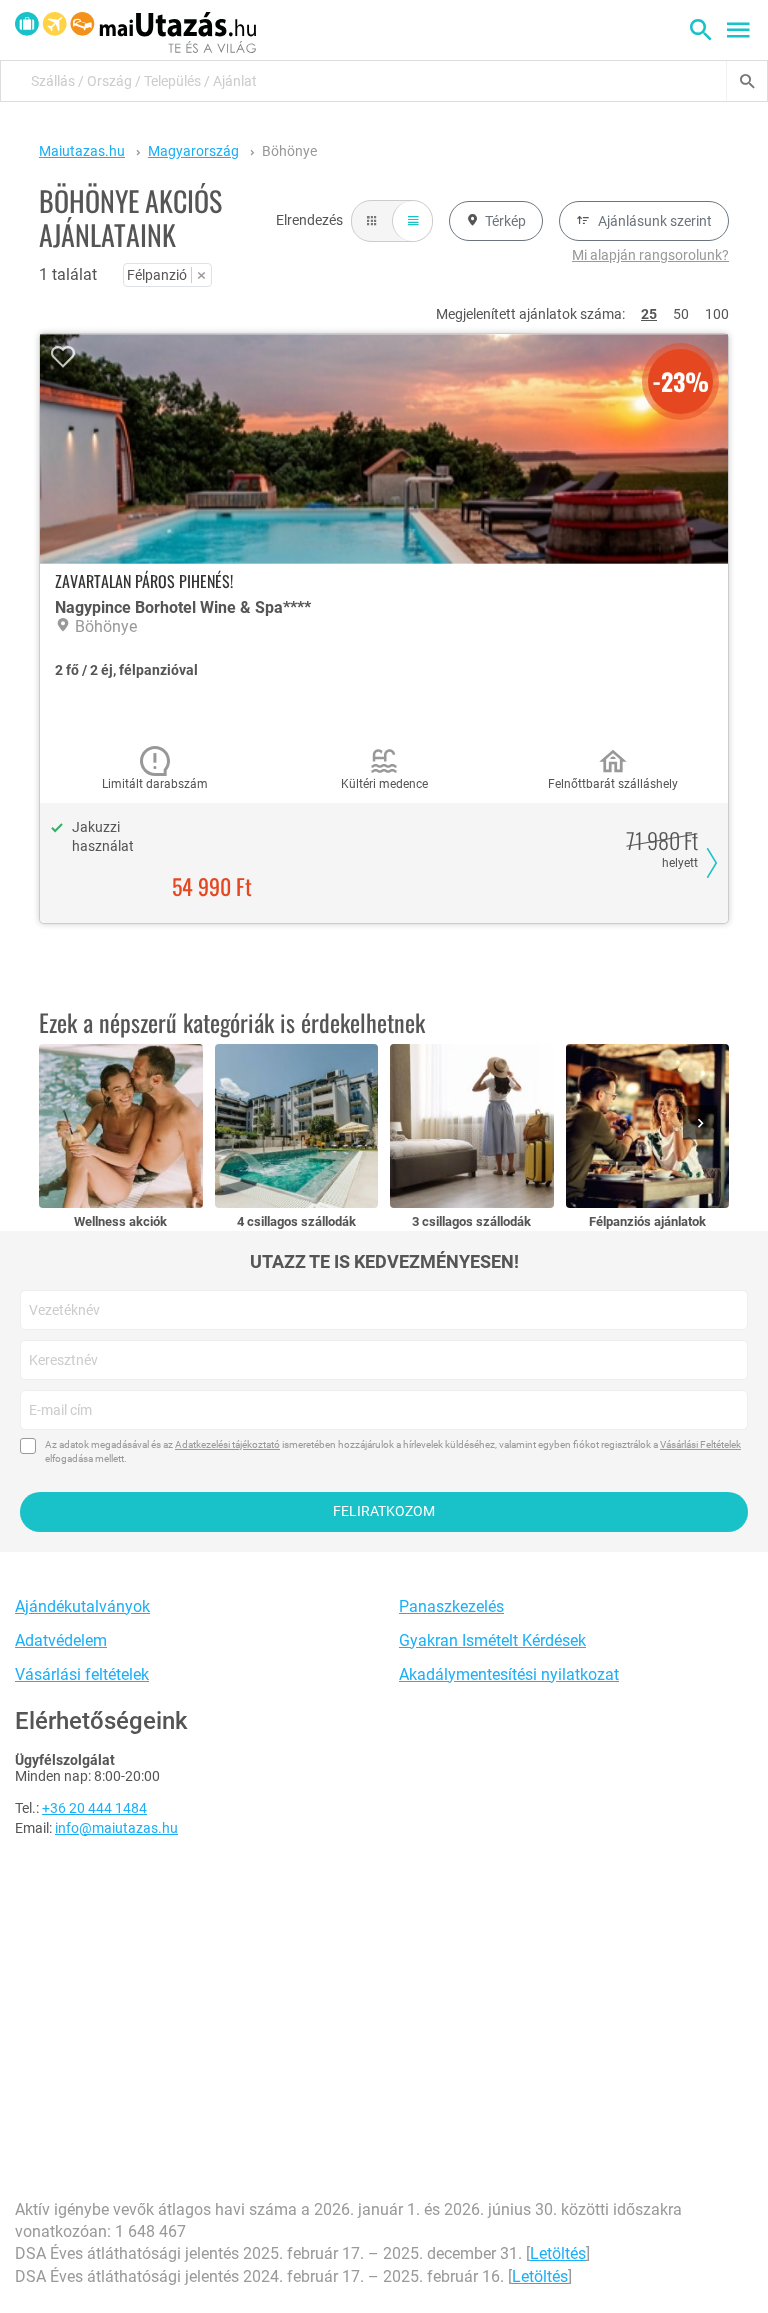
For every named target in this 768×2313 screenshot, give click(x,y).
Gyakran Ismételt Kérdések (492, 1640)
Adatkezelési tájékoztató (227, 1444)
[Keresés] (746, 81)
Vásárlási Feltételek (700, 1444)
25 (649, 314)
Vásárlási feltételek (82, 1674)
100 (717, 314)
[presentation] (704, 1124)
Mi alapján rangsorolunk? (650, 255)
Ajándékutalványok (82, 1606)
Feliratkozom (384, 1511)
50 (681, 314)
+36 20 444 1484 (94, 1808)
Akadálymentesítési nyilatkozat (509, 1674)
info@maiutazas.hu (116, 1828)
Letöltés (558, 2253)
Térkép (505, 221)
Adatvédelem (61, 1640)
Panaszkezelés (451, 1606)
